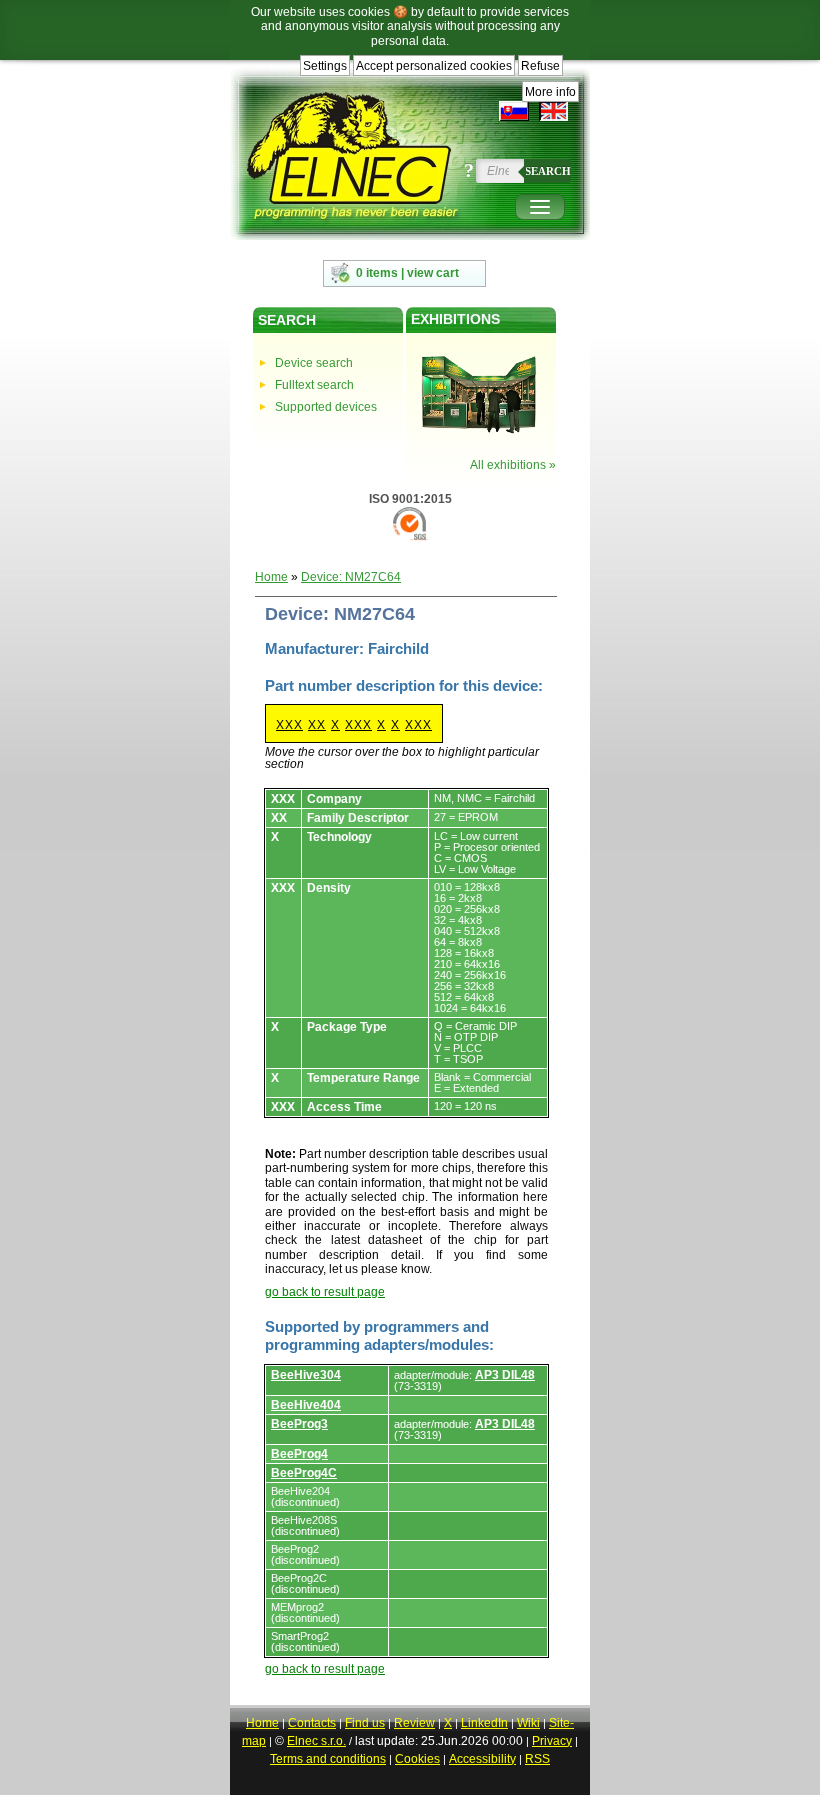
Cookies (417, 1759)
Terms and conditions (328, 1759)
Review (414, 1723)
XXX (289, 725)
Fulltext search (314, 385)
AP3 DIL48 (505, 1375)
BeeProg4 (299, 1454)
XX (317, 725)
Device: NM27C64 (351, 577)
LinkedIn (484, 1723)
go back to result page (325, 1292)
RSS (537, 1759)
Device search (314, 363)
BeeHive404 (306, 1405)
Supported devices (326, 407)
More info (550, 92)
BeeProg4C (304, 1473)
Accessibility (482, 1759)
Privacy (552, 1741)
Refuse (540, 66)
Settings (325, 66)
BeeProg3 (299, 1424)
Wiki (528, 1723)
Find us (365, 1723)
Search (548, 171)
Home (271, 577)
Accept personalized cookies (434, 66)
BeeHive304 (306, 1375)
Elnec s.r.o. (316, 1741)
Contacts (312, 1723)
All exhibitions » (513, 465)
